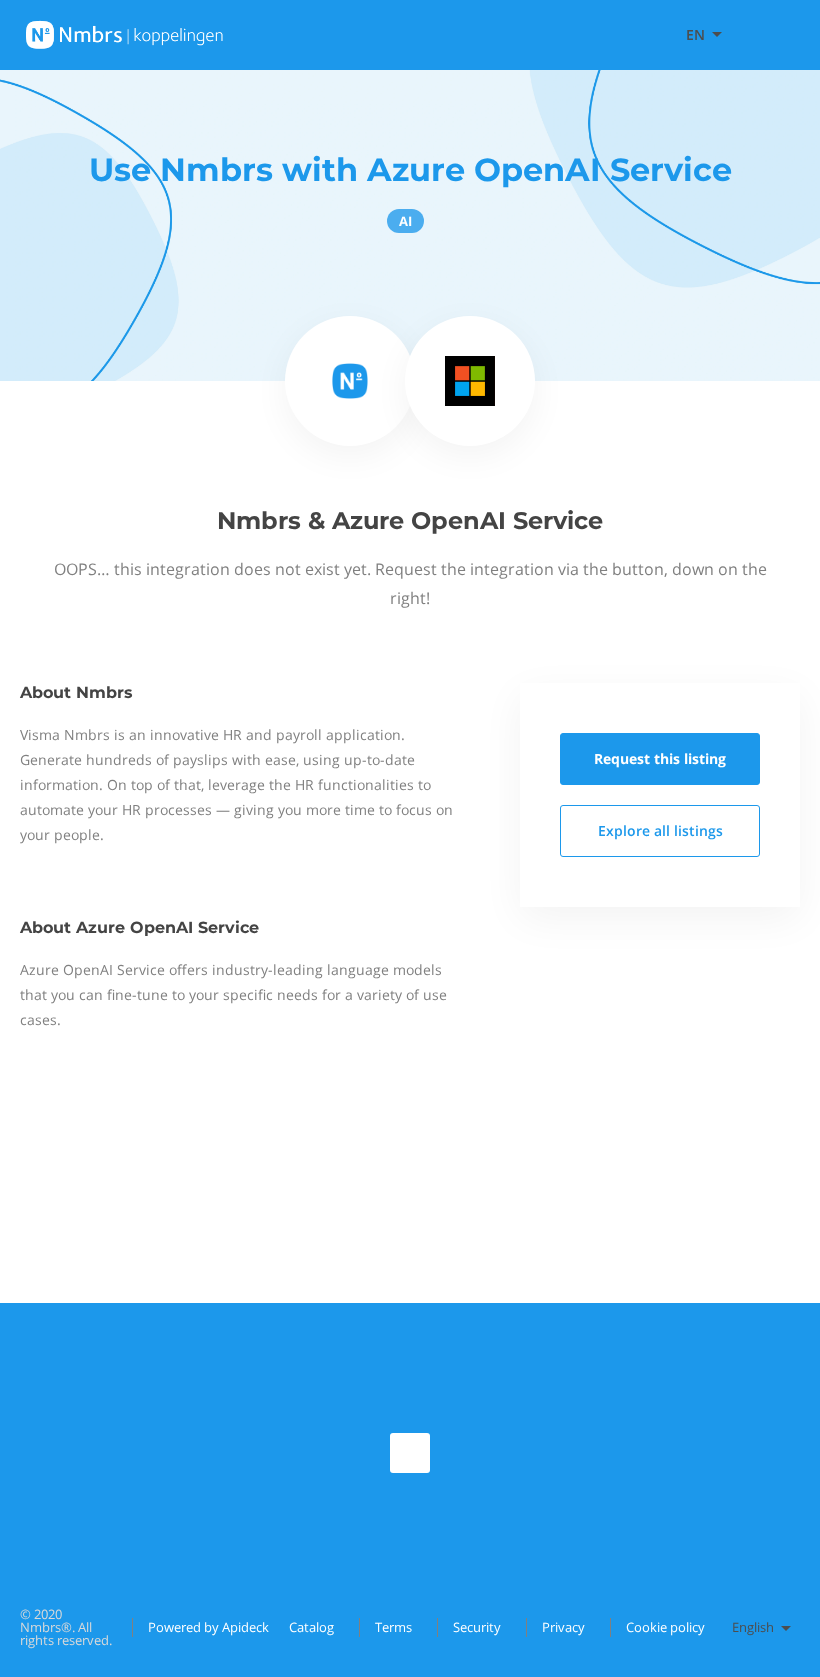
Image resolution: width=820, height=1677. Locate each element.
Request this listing (660, 758)
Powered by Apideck (208, 1627)
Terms (393, 1627)
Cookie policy (665, 1627)
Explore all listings (660, 830)
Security (477, 1627)
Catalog (311, 1627)
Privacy (563, 1627)
